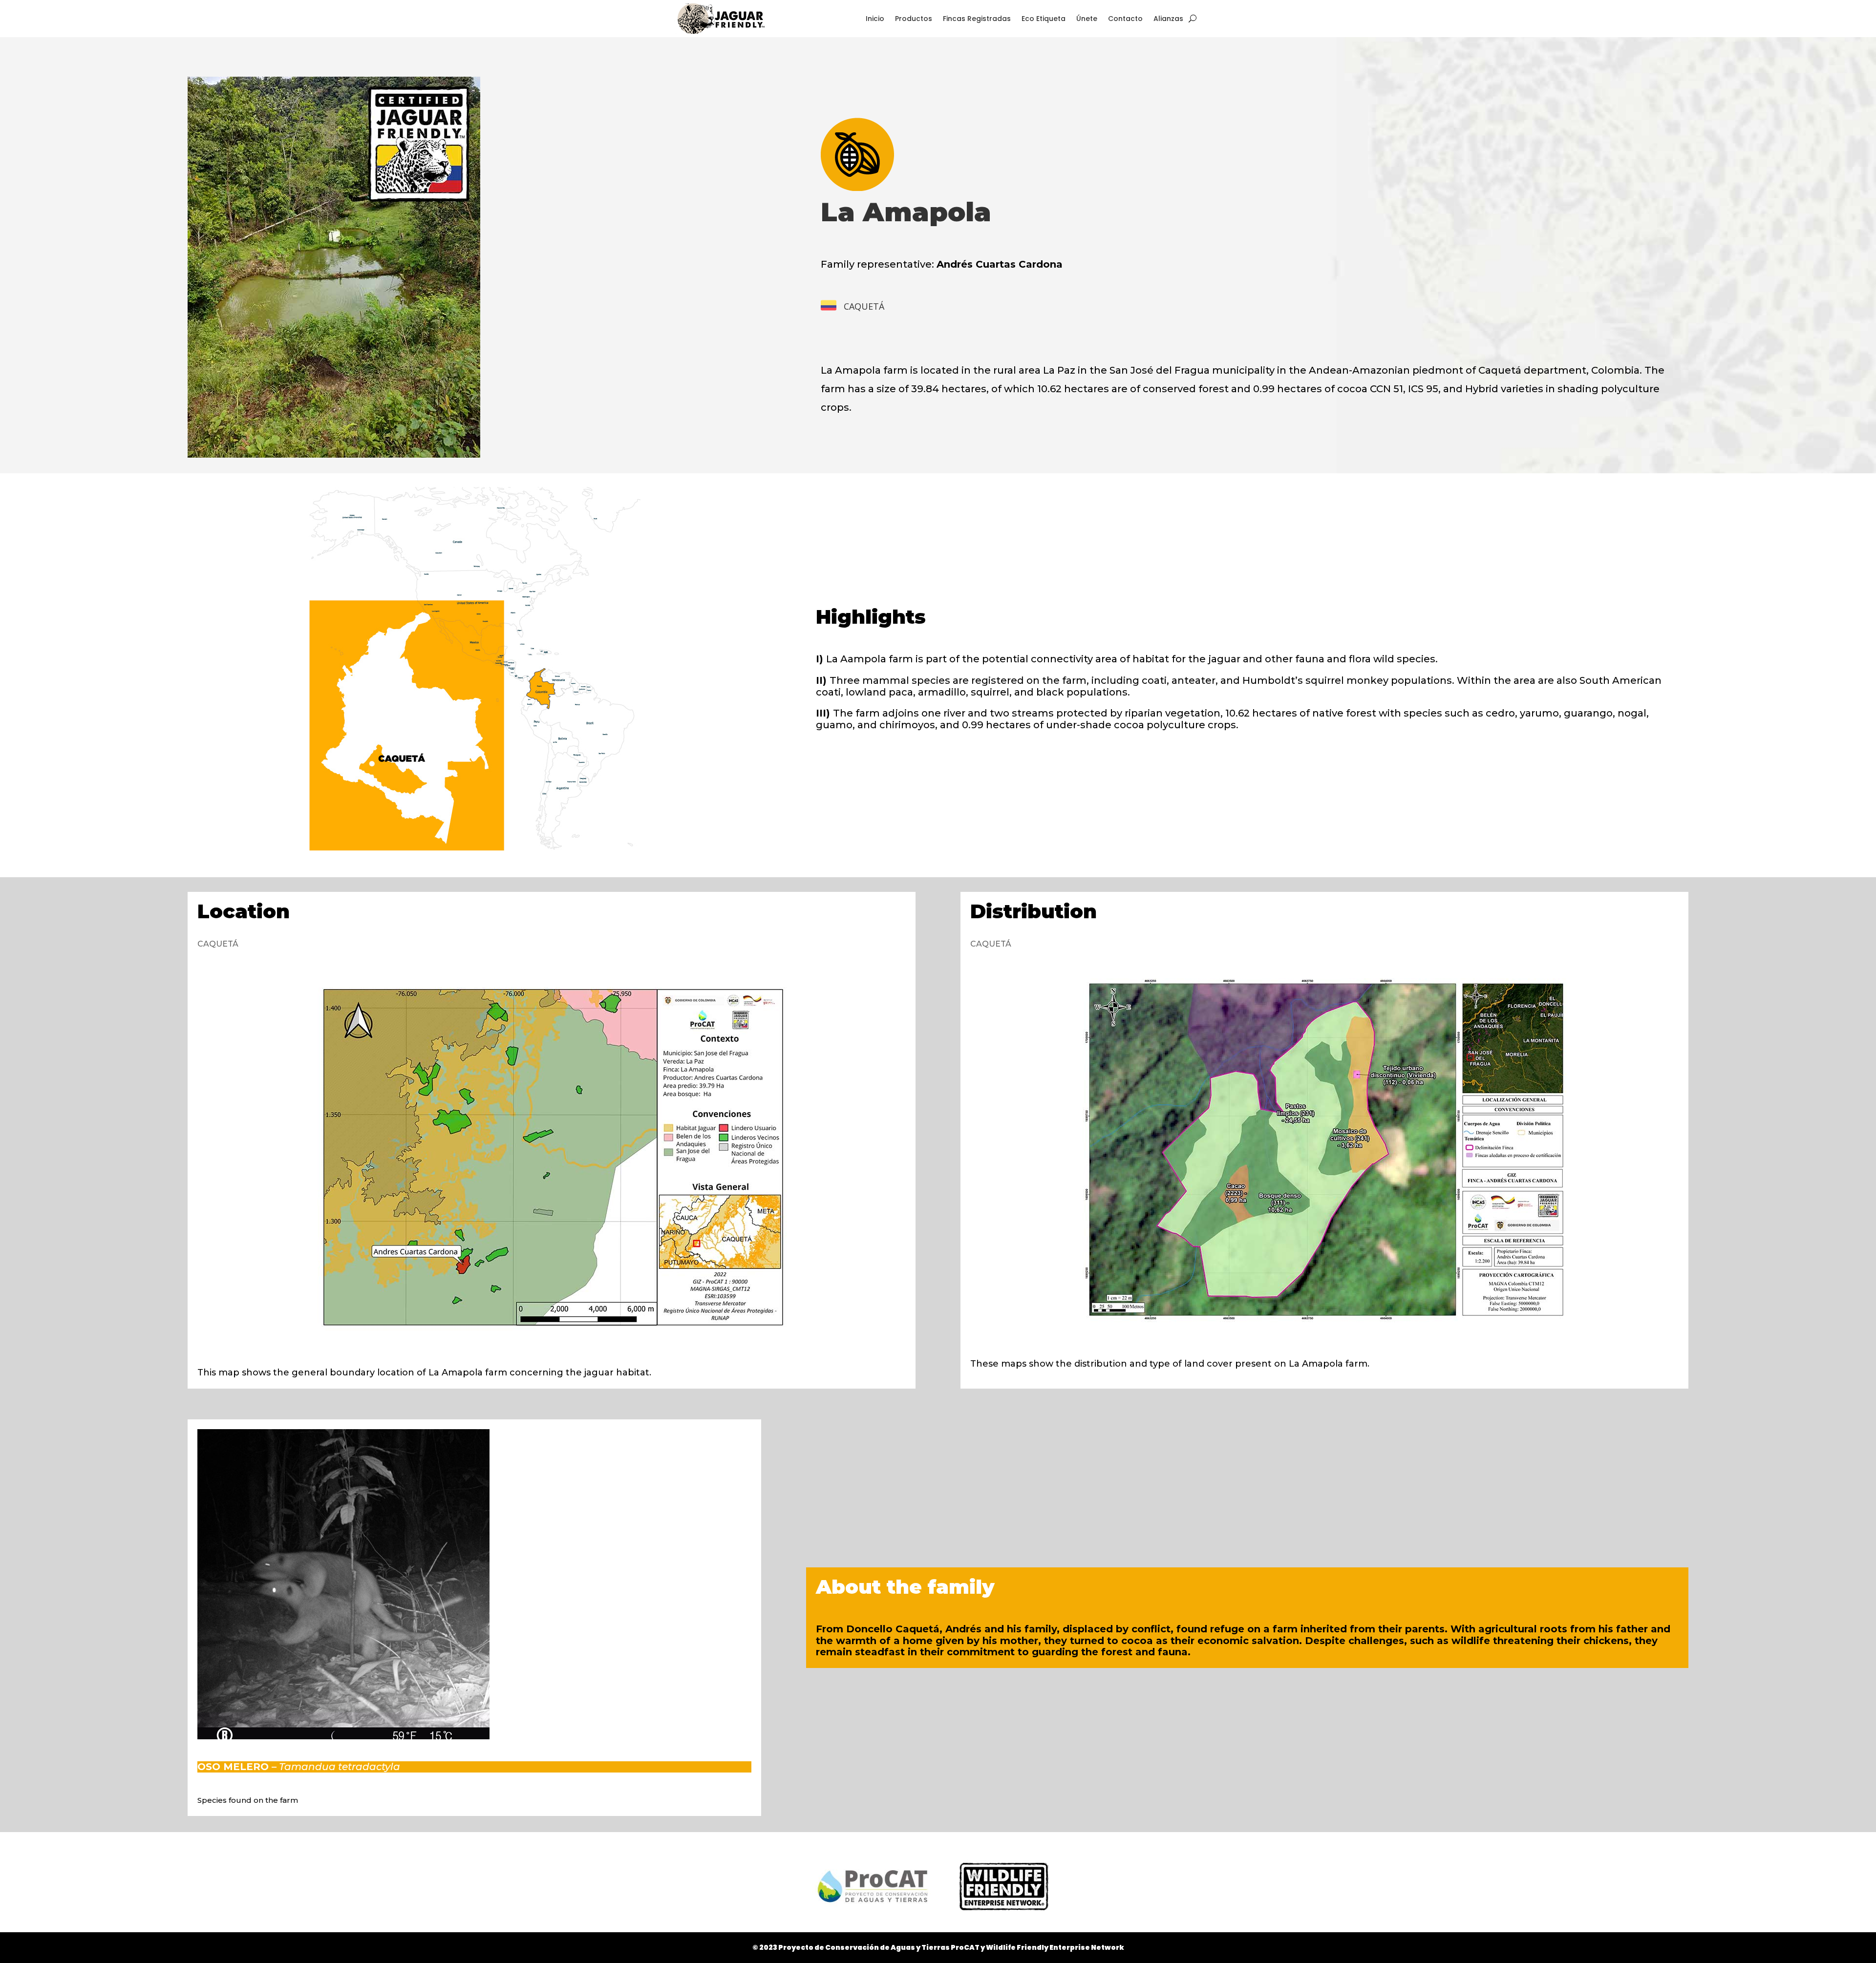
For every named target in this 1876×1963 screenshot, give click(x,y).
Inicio (875, 19)
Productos (914, 19)
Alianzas (1168, 19)
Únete (1087, 19)
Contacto (1125, 19)
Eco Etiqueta (1044, 19)
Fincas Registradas (977, 19)
